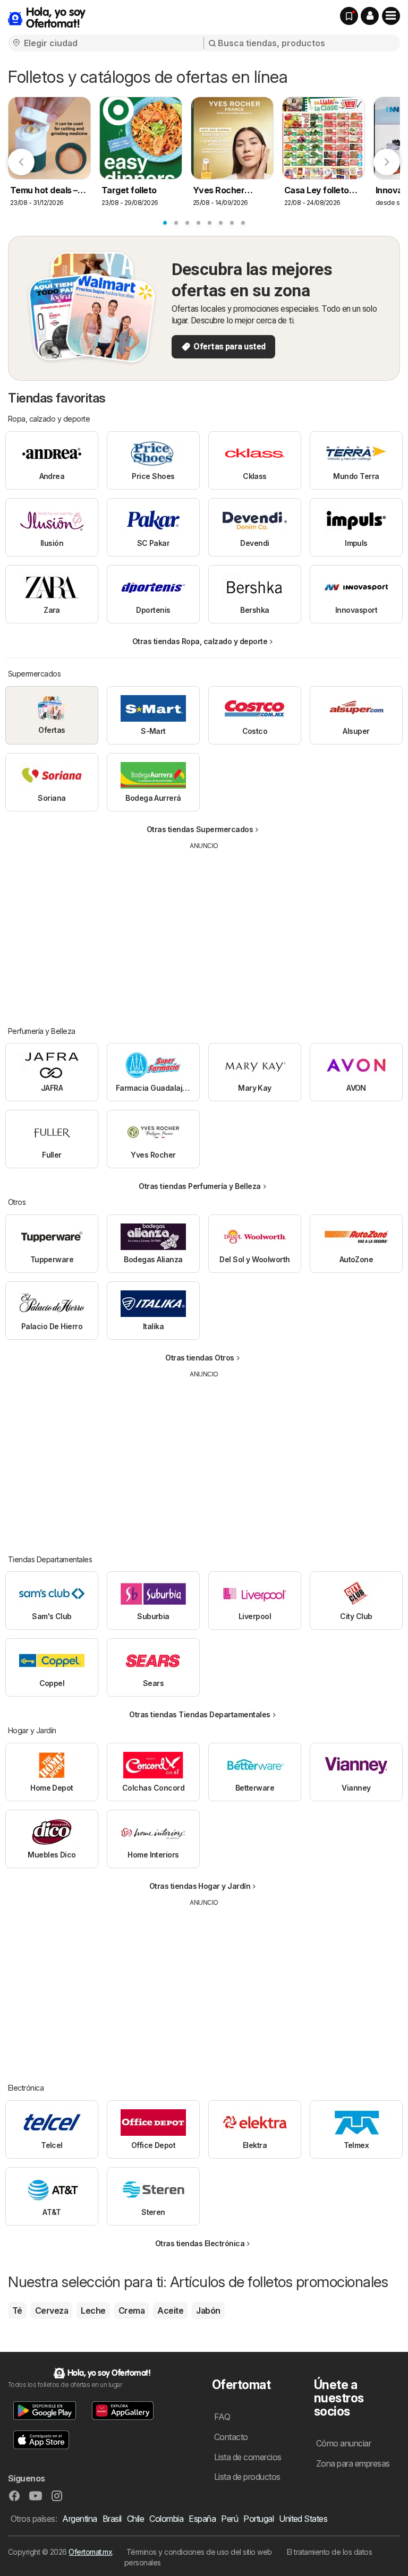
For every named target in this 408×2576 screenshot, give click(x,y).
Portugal (258, 2519)
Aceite (170, 2310)
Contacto (231, 2437)
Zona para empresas (353, 2463)
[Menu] (391, 16)
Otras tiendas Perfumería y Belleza (200, 1186)
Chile (135, 2519)
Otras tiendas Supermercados (200, 829)
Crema (131, 2310)
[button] (370, 16)
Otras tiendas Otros (199, 1358)
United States (303, 2519)
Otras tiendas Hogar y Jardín (200, 1886)
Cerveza (52, 2310)
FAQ (222, 2417)
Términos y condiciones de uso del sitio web (199, 2552)
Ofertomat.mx (90, 2552)
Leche (93, 2310)
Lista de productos (247, 2477)
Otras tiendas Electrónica (200, 2243)
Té (17, 2310)
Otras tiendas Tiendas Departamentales (199, 1714)
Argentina (79, 2519)
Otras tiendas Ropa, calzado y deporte (200, 641)
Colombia (166, 2519)
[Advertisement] (205, 930)
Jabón (208, 2310)
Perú (229, 2519)
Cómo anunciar (343, 2443)
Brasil (112, 2519)
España (202, 2519)
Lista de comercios (248, 2457)
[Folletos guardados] (349, 16)
